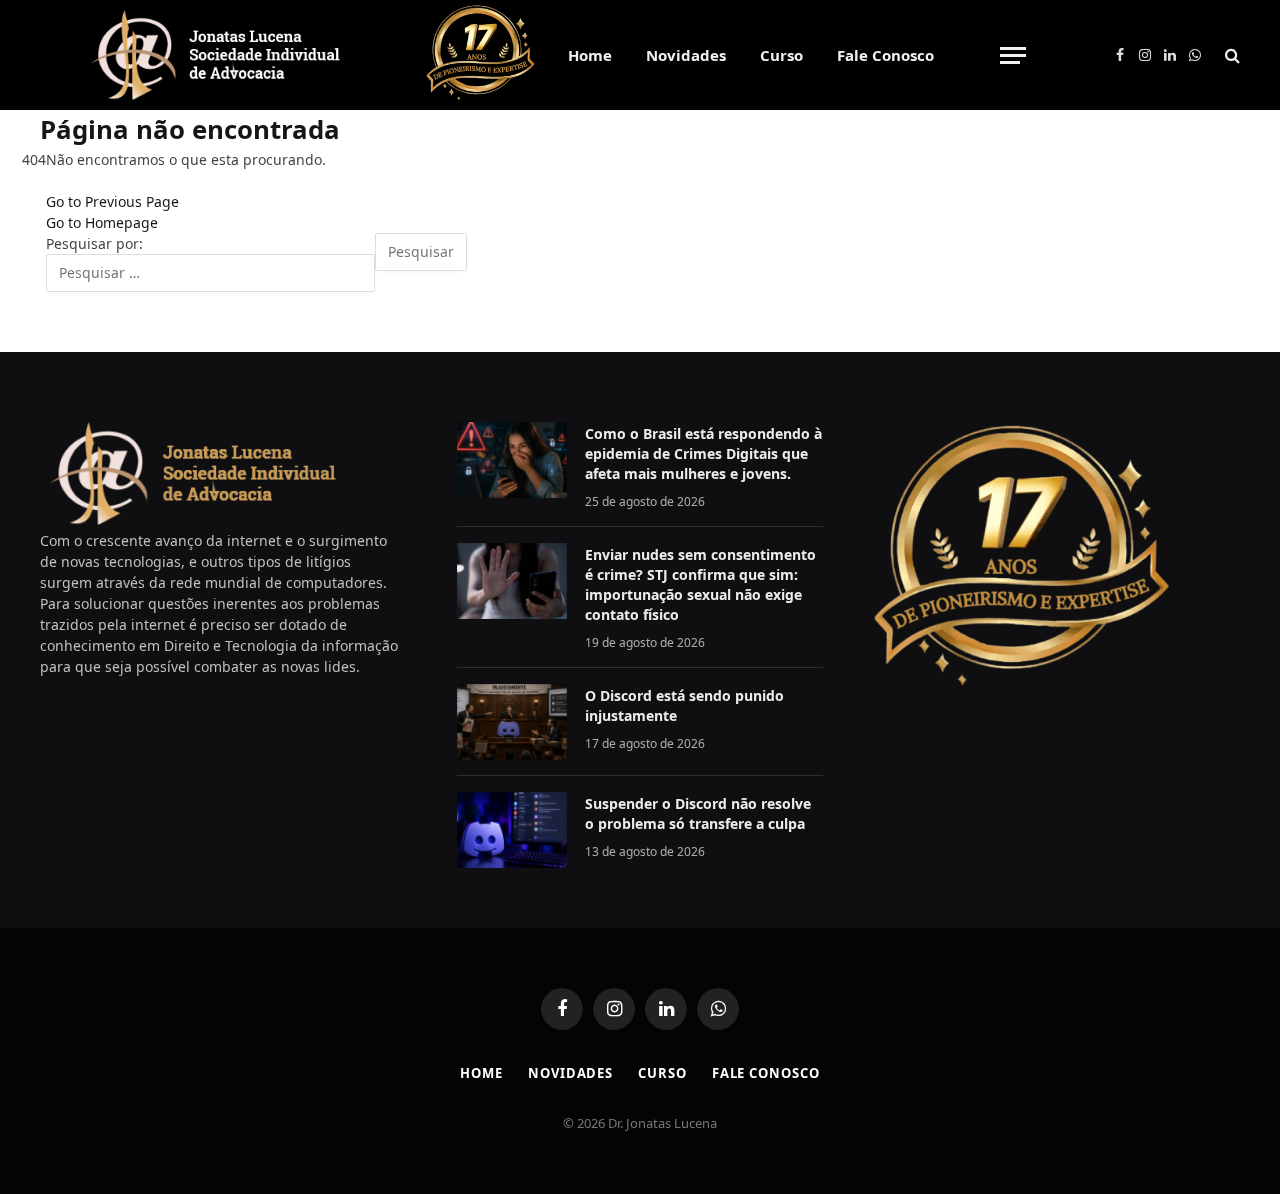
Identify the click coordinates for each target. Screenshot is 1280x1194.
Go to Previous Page (112, 201)
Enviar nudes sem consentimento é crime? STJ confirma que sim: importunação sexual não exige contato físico (700, 584)
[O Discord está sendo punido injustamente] (512, 722)
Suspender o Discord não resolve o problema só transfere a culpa (698, 813)
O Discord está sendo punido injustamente (684, 705)
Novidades (686, 55)
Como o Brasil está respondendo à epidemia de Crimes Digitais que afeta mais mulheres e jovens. (703, 453)
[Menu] (1013, 55)
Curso (781, 55)
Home (590, 55)
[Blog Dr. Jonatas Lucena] (215, 55)
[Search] (1230, 55)
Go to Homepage (102, 222)
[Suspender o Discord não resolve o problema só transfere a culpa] (512, 830)
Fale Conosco (885, 55)
